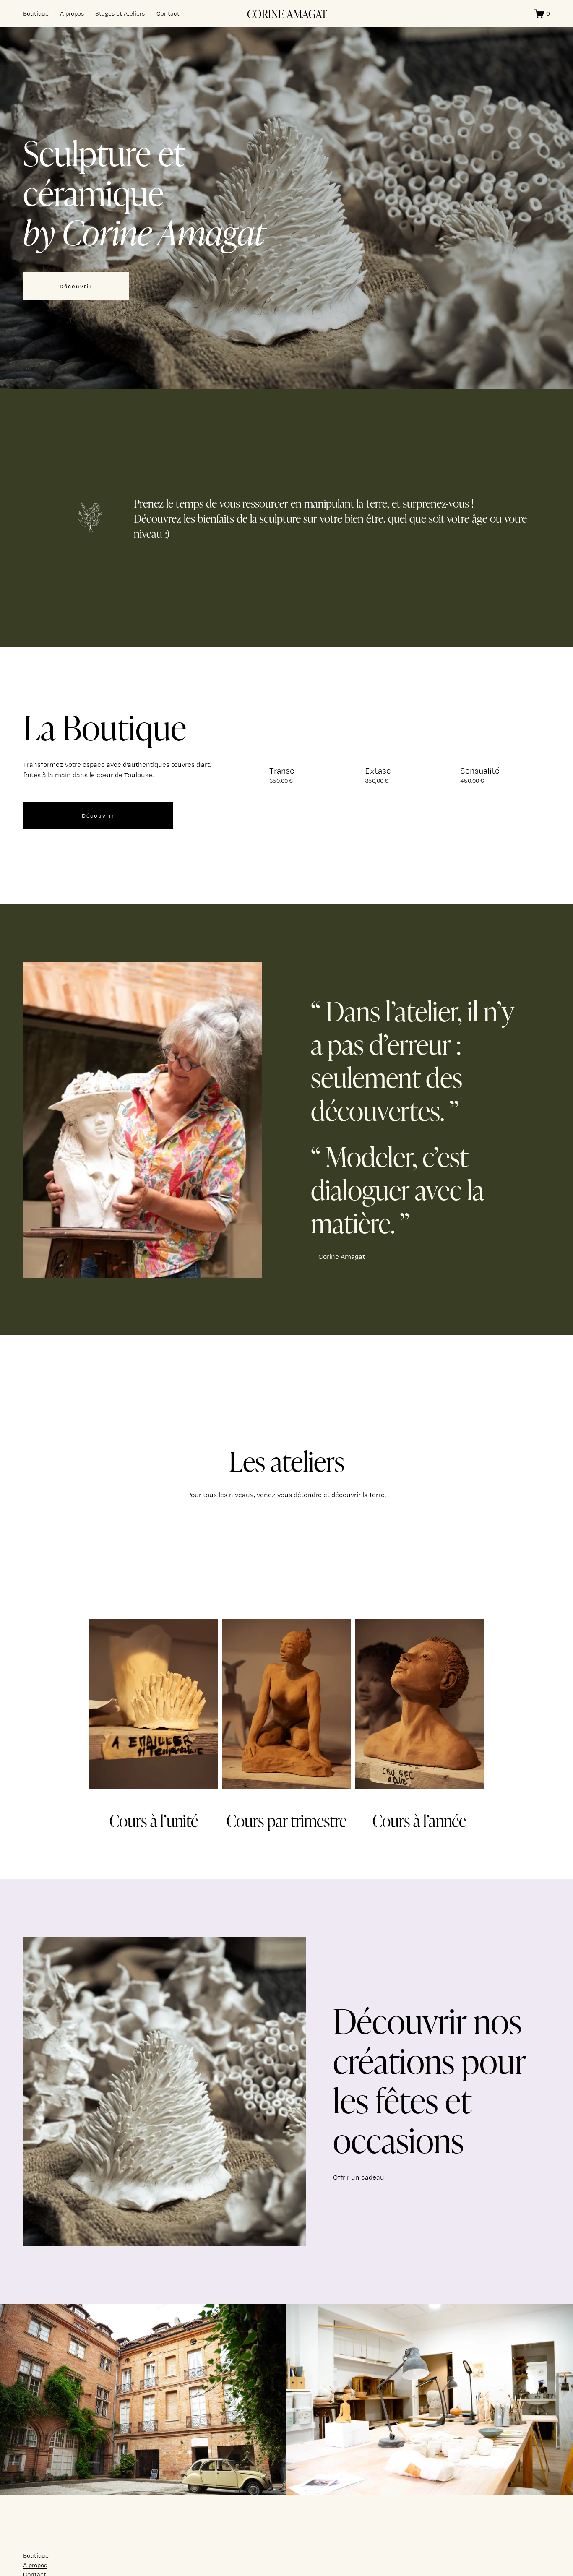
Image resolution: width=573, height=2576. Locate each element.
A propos (72, 13)
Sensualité (480, 771)
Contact (168, 13)
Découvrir (76, 286)
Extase (378, 771)
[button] (536, 743)
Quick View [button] (314, 744)
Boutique (36, 13)
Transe (282, 771)
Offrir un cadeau (359, 2177)
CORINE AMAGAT (287, 13)
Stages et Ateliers (120, 13)
